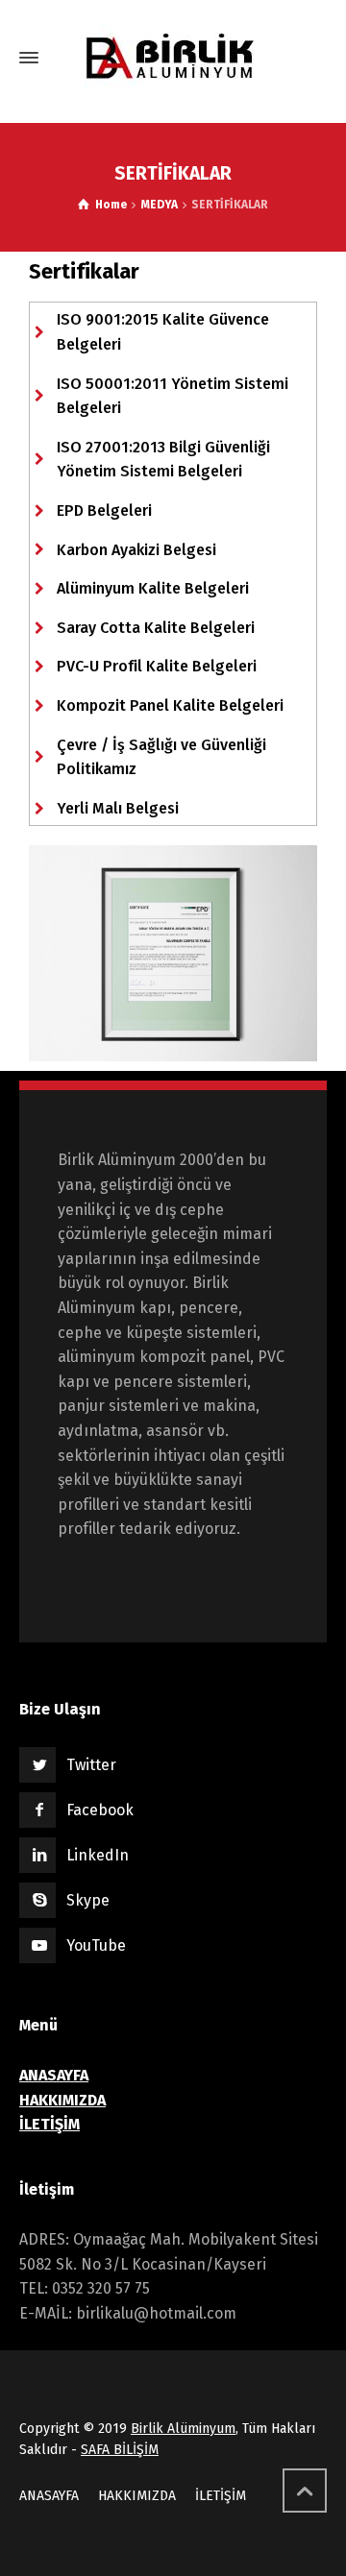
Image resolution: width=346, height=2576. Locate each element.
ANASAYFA (49, 2496)
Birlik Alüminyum (183, 2429)
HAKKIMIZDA (137, 2496)
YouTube (96, 1945)
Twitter (91, 1765)
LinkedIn (98, 1855)
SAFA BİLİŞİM (120, 2450)
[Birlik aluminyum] (173, 58)
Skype (88, 1900)
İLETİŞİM (221, 2496)
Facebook (100, 1810)
